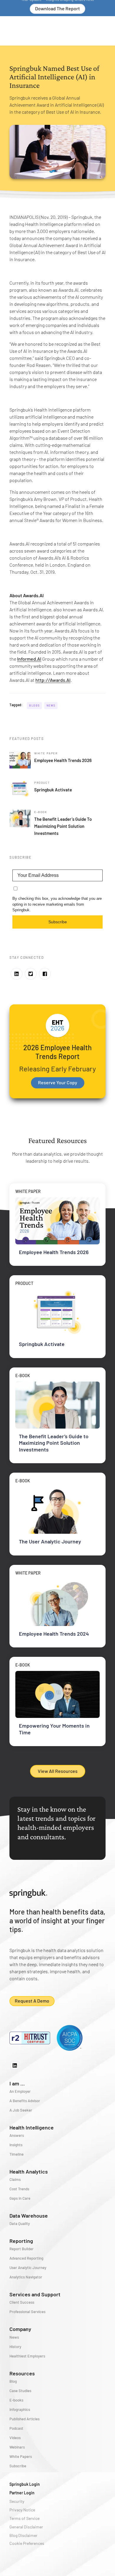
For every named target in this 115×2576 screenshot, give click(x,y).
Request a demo (32, 2001)
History (15, 2347)
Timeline (17, 2154)
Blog (13, 2381)
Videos (15, 2438)
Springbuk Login (25, 2484)
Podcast (16, 2428)
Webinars (17, 2447)
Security (17, 2501)
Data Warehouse (29, 2216)
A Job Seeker (21, 2110)
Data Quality (20, 2223)
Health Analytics (29, 2171)
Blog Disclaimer (23, 2535)
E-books (16, 2400)
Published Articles (24, 2419)
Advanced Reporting (26, 2258)
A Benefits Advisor (25, 2101)
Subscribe (58, 922)
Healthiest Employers (27, 2356)
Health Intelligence (32, 2127)
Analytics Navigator (26, 2277)
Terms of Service (24, 2518)
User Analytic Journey (28, 2268)
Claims (15, 2179)
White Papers (21, 2456)
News (51, 705)
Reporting (21, 2241)
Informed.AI (29, 659)
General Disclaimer (26, 2527)
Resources (22, 2373)
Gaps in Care (20, 2198)
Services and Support (35, 2294)
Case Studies (20, 2391)
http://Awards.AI (53, 680)
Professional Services (27, 2312)
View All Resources (58, 1771)
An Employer (20, 2091)
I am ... (17, 2083)
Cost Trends (19, 2189)
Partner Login (22, 2493)
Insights (16, 2145)
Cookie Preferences (27, 2543)
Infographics (20, 2409)
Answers (17, 2135)
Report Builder (22, 2249)
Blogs (34, 705)
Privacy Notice (22, 2510)
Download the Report (57, 8)
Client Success (22, 2302)
